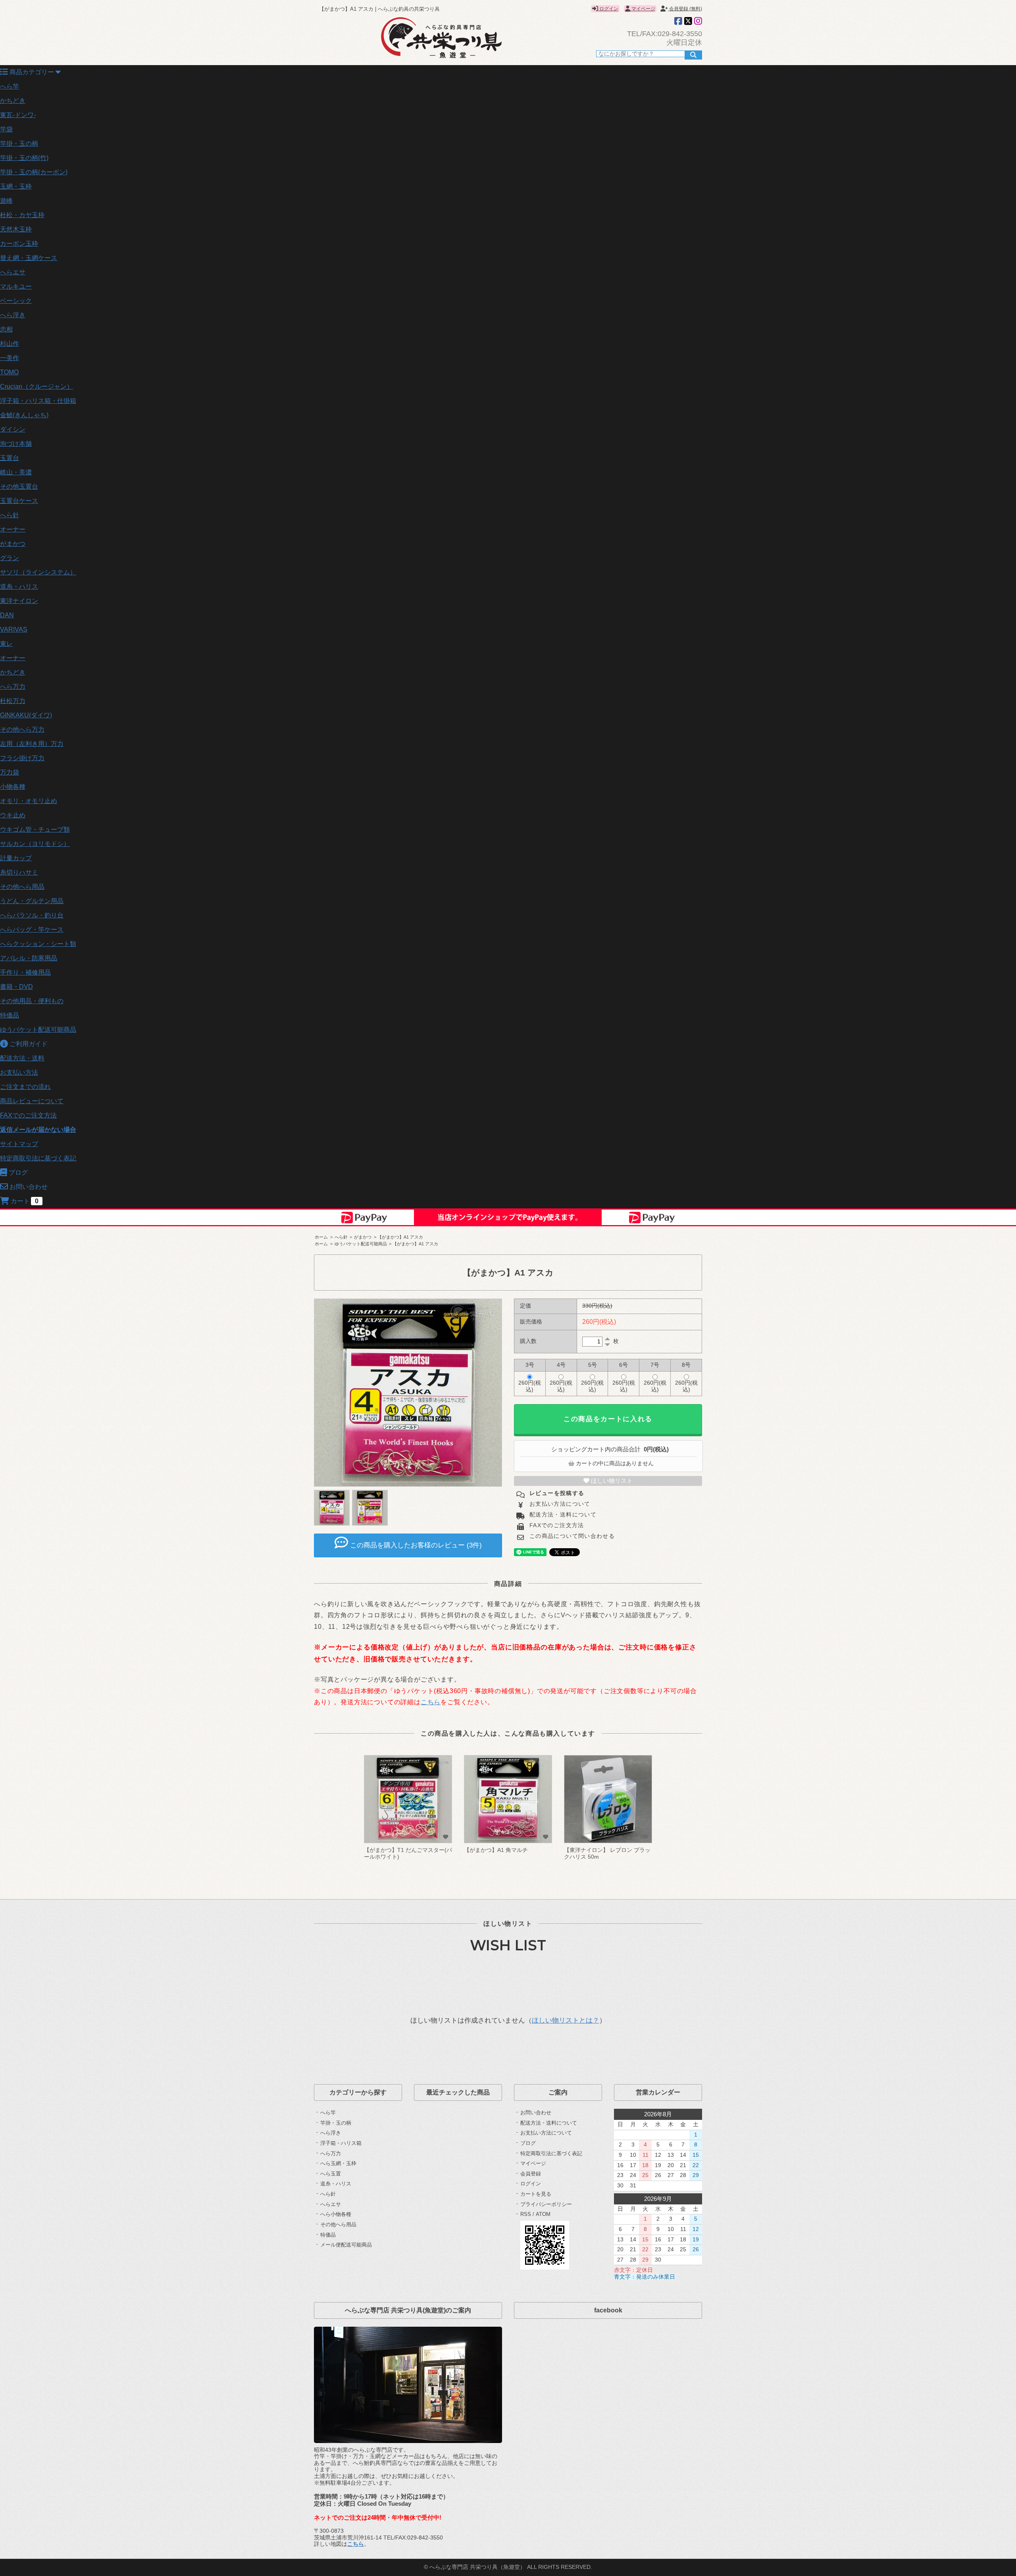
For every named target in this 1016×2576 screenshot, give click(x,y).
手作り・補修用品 (25, 972)
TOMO (9, 372)
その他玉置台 (19, 486)
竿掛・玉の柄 (19, 144)
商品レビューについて (32, 1101)
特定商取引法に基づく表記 (38, 1158)
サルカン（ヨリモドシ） (35, 844)
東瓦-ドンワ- (18, 115)
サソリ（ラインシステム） (38, 572)
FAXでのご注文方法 (28, 1115)
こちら (431, 1702)
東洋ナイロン (19, 601)
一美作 (10, 358)
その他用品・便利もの (32, 1001)
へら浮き (13, 315)
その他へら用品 (22, 887)
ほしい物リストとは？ (566, 2020)
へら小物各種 (336, 2214)
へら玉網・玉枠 (338, 2163)
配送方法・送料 (22, 1058)
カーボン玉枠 (19, 244)
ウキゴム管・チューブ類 (35, 829)
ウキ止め (13, 815)
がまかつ (13, 544)
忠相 (6, 329)
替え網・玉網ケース (29, 258)
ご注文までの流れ (25, 1087)
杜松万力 (13, 701)
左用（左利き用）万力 (32, 744)
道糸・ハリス (19, 587)
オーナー (13, 529)
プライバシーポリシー (546, 2204)
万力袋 (10, 772)
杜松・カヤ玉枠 (22, 215)
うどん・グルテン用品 (32, 901)
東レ (6, 644)
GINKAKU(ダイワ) (26, 715)
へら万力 (13, 687)
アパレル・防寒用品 (29, 958)
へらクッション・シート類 (38, 944)
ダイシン (13, 429)
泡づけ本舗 (16, 444)
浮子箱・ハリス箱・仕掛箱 (38, 401)
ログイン (608, 9)
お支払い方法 (19, 1072)
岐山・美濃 (16, 472)
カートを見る (536, 2194)
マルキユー (16, 286)
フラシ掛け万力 (22, 758)
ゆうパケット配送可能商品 (38, 1030)
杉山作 (10, 344)
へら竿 (10, 86)
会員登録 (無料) (685, 9)
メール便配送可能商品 (346, 2245)
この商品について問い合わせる (571, 1536)
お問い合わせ (536, 2113)
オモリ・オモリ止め (29, 801)
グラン (10, 558)
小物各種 (13, 787)
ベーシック (16, 301)
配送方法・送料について (562, 1515)
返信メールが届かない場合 (38, 1130)
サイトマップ (19, 1144)
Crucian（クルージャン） (37, 386)
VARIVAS (14, 629)
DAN (7, 615)
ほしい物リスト (611, 1481)
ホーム (321, 1237)
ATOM (543, 2214)
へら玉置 (331, 2174)
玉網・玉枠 (16, 186)
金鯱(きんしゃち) (24, 415)
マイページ (643, 9)
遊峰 (6, 201)
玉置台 (10, 458)
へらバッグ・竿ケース (32, 930)
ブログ (528, 2143)
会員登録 (531, 2174)
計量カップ (16, 858)
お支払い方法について (559, 1504)
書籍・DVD (16, 987)
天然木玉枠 (16, 229)
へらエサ (13, 272)
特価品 (10, 1015)
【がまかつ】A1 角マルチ (496, 1850)
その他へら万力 (22, 729)
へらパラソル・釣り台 (32, 915)
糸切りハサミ (19, 872)
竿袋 (6, 129)
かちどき (13, 101)
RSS (526, 2214)
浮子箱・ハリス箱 (341, 2143)
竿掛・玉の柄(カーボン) (34, 172)
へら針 (10, 515)
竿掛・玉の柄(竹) (24, 158)
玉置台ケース (19, 501)
